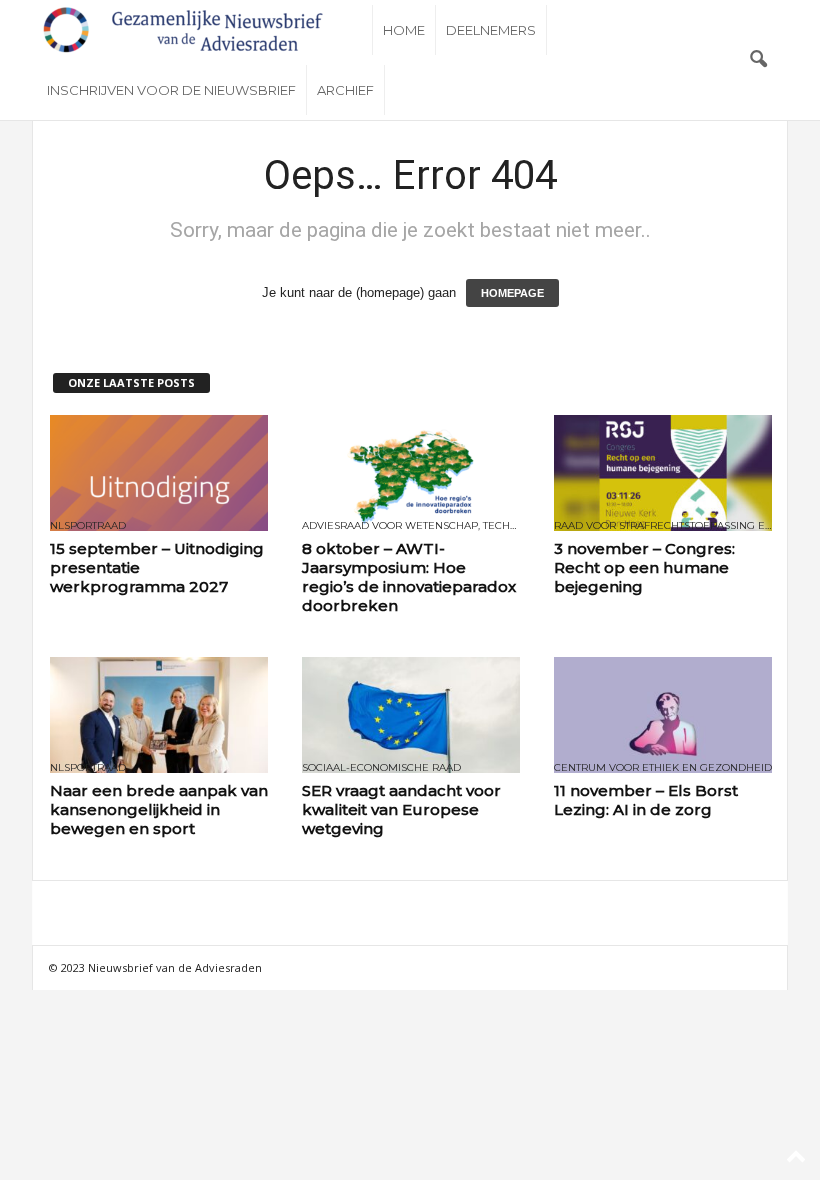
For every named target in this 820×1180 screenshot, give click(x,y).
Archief (345, 90)
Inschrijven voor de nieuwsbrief (171, 90)
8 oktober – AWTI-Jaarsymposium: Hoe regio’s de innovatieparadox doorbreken (409, 577)
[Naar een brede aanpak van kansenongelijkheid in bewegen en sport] (159, 715)
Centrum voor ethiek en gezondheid (663, 768)
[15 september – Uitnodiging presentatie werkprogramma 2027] (159, 473)
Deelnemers (491, 30)
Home (404, 30)
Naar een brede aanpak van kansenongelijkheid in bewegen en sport (159, 809)
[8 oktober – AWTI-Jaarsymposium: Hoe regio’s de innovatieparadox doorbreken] (411, 473)
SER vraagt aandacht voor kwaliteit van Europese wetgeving (401, 809)
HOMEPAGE (512, 293)
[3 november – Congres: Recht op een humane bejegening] (663, 473)
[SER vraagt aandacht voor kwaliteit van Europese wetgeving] (411, 715)
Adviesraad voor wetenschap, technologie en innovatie (411, 526)
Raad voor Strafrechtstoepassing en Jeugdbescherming (663, 526)
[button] (758, 60)
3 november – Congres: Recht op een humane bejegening (644, 567)
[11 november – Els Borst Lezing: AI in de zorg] (663, 715)
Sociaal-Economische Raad (381, 768)
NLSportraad (88, 526)
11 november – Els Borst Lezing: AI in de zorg (646, 800)
